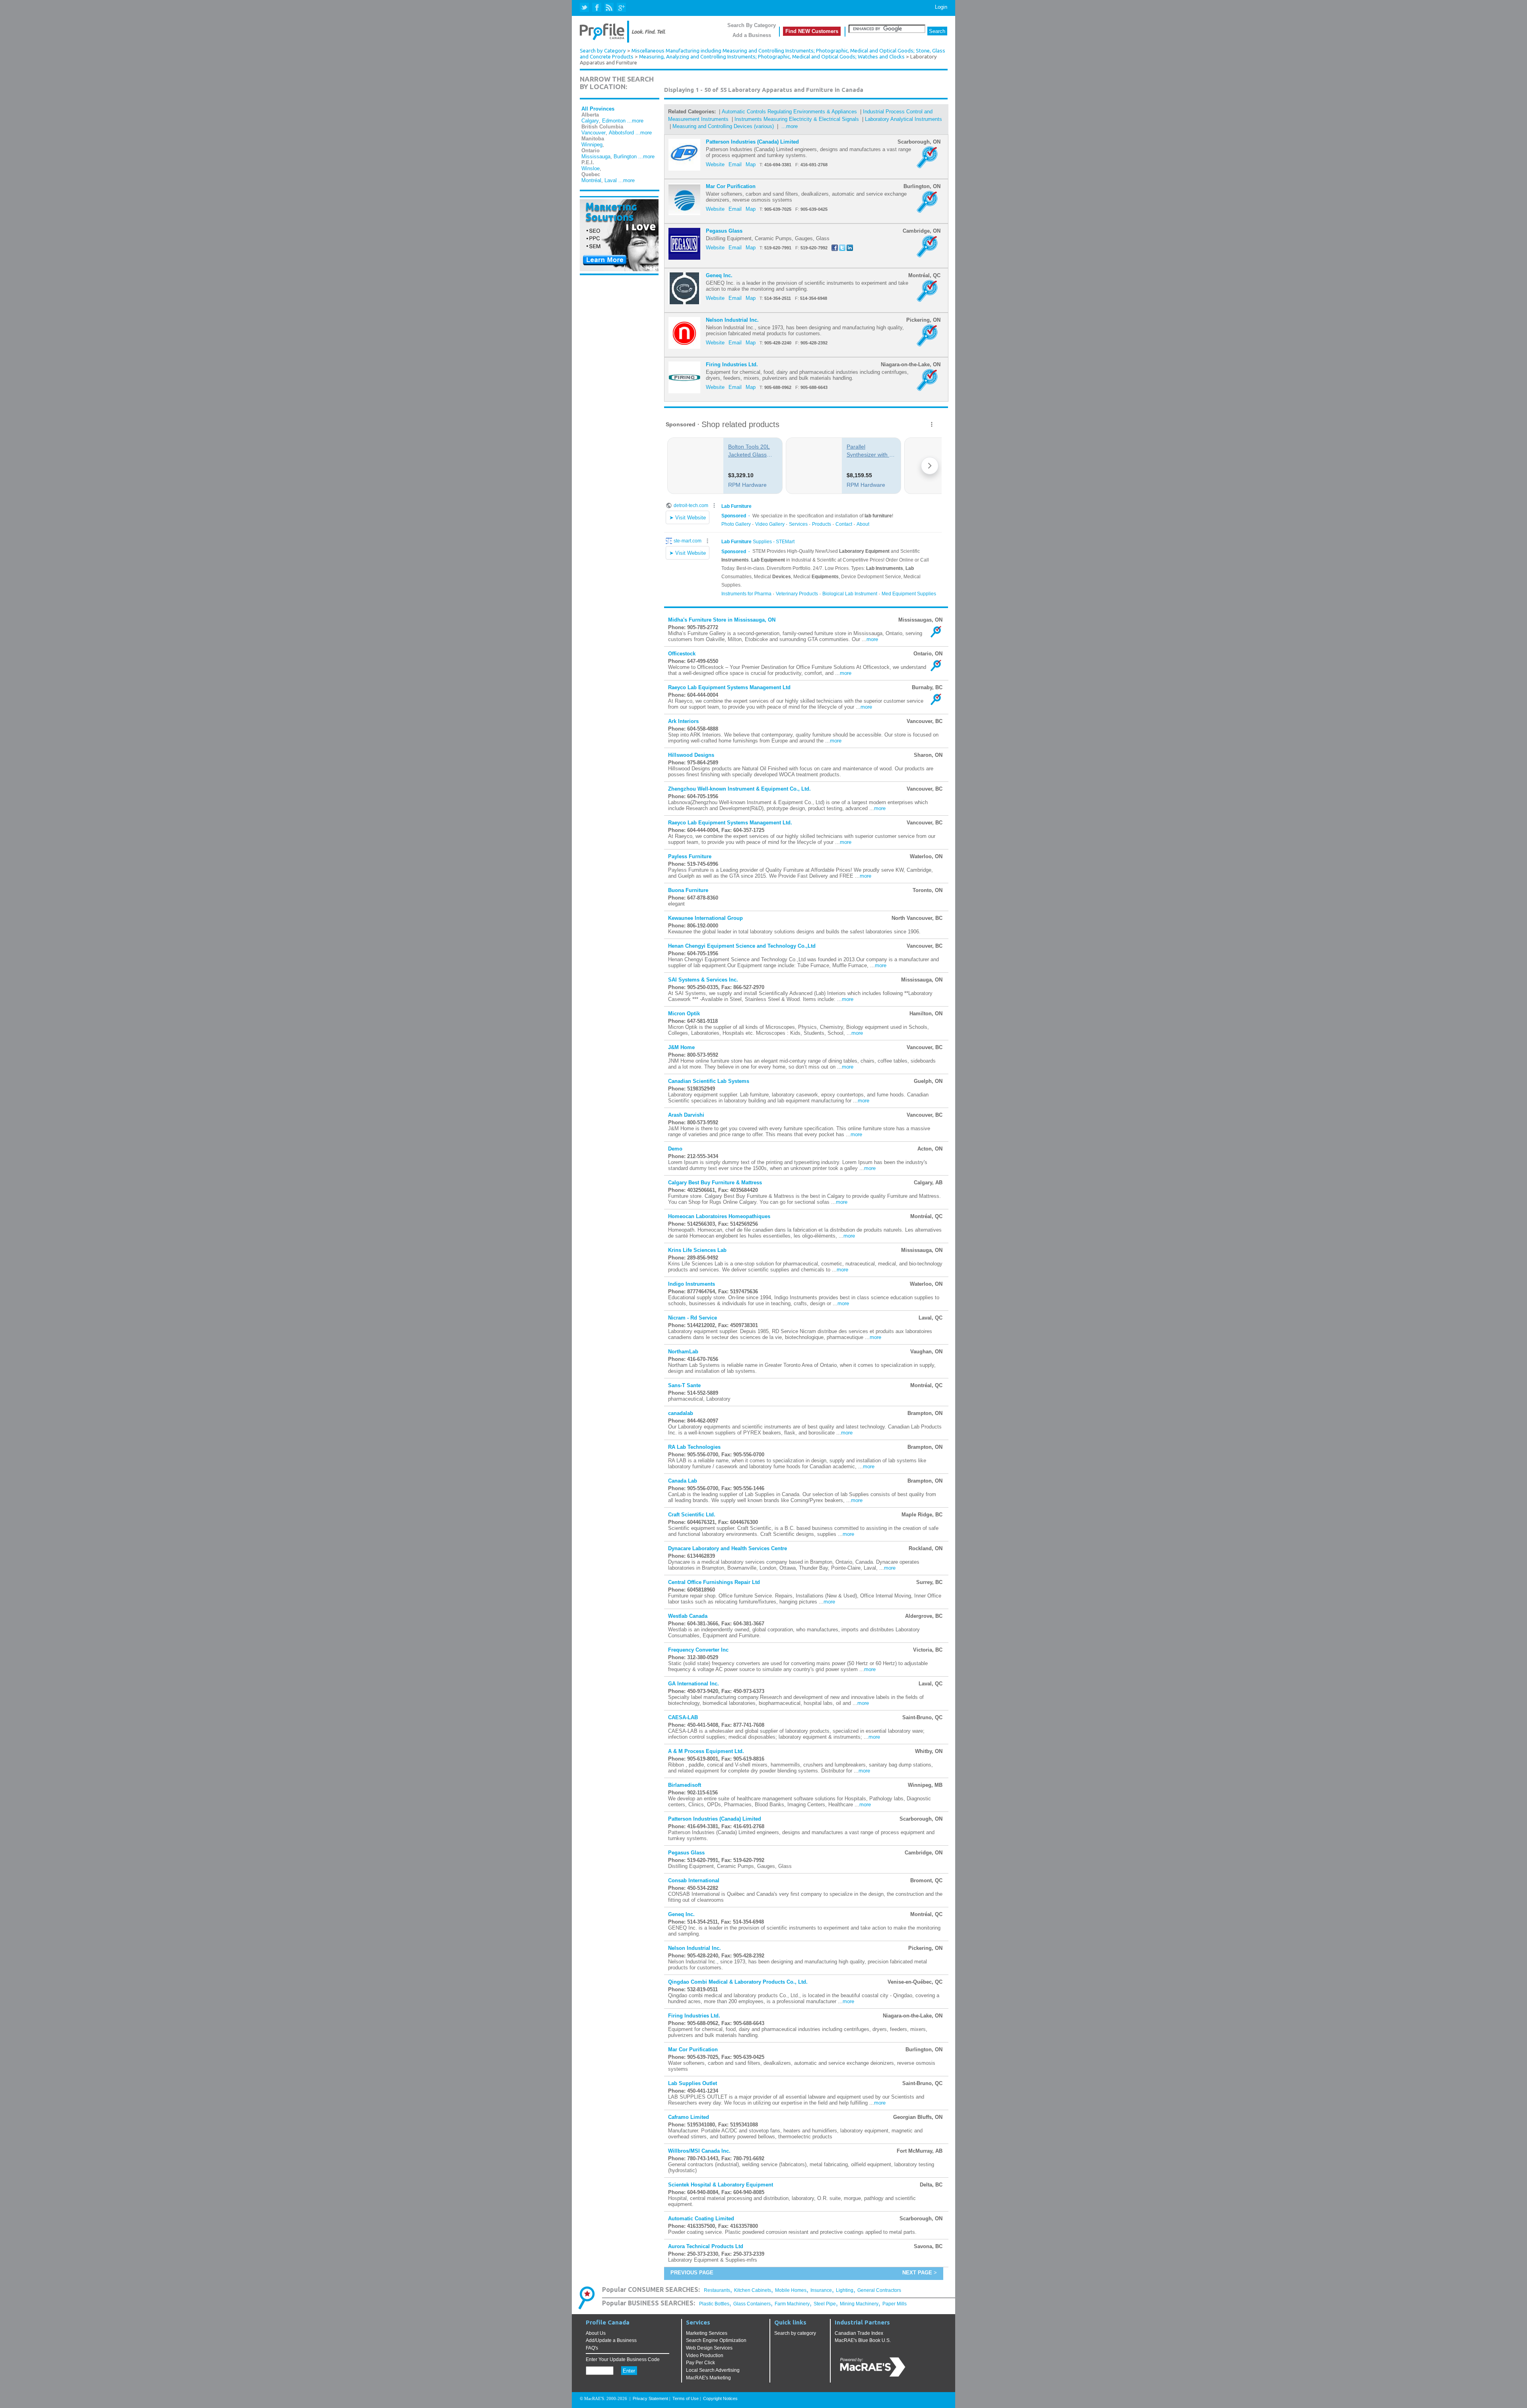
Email (735, 164)
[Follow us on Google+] (621, 8)
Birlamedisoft (685, 1785)
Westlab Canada (688, 1616)
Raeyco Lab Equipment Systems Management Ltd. (730, 823)
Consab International (694, 1880)
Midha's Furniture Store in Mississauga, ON (722, 620)
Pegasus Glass (724, 231)
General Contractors (879, 2290)
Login (941, 7)
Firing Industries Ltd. (732, 364)
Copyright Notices (720, 2398)
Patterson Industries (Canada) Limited (752, 142)
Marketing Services (707, 2333)
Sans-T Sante (684, 1385)
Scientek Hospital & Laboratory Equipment (721, 2185)
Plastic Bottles (714, 2304)
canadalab (681, 1413)
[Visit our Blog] (609, 8)
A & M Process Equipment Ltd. (706, 1751)
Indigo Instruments (692, 1284)
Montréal (591, 180)
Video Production (705, 2356)
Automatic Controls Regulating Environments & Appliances (790, 112)
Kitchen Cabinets (753, 2290)
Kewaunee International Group (705, 918)
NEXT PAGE (917, 2273)
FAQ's (592, 2348)
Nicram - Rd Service (693, 1318)
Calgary (590, 121)
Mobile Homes (791, 2290)
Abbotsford (621, 133)
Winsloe (591, 168)
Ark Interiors (683, 721)
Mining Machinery (859, 2304)
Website (715, 164)
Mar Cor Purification (731, 186)
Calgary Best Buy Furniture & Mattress (715, 1183)
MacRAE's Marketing (708, 2378)
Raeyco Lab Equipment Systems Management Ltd (729, 687)
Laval (611, 180)
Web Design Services (709, 2348)
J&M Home (681, 1047)
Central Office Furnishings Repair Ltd (714, 1582)
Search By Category (752, 25)
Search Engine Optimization (716, 2340)
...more (635, 121)
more (872, 639)
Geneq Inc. (719, 275)
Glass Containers (752, 2304)
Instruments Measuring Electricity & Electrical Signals (797, 119)
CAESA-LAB (683, 1717)
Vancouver (594, 133)
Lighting (845, 2290)
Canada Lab (683, 1481)
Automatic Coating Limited (701, 2219)
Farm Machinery (792, 2304)
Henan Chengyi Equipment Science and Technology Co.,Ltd (742, 946)
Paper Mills (895, 2304)
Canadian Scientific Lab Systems (709, 1081)
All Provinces (598, 109)
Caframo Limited (689, 2117)
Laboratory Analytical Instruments (903, 119)
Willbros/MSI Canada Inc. (699, 2151)
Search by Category (603, 51)
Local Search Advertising (713, 2370)
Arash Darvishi (686, 1115)
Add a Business (752, 35)
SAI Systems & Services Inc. (703, 980)
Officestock (682, 654)
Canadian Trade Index (859, 2333)
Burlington (625, 156)
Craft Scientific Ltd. (692, 1515)
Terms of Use (686, 2398)
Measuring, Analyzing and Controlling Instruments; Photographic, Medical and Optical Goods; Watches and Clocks (772, 57)
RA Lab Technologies (694, 1447)
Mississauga (596, 156)
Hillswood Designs (691, 755)
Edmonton (614, 121)
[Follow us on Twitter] (585, 8)
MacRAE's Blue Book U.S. (863, 2340)
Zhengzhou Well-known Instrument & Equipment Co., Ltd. (739, 789)
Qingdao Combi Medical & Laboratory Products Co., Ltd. (738, 1982)
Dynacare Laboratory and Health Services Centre (728, 1548)
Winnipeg (592, 145)
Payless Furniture (690, 856)
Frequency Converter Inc (698, 1650)
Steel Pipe (825, 2304)
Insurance (821, 2290)
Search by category (795, 2333)
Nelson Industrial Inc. (732, 320)
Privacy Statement (650, 2398)
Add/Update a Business (611, 2340)
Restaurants (717, 2290)
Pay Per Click (700, 2363)
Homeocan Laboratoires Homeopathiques (719, 1216)
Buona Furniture (688, 890)
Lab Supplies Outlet (693, 2083)
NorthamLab (683, 1352)
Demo (675, 1149)
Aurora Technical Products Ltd (706, 2246)
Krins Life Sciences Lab (697, 1250)
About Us (596, 2333)
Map (751, 164)
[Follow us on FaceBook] (597, 8)
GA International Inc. (694, 1684)
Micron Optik (684, 1014)
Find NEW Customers (812, 31)
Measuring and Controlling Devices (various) (724, 126)
